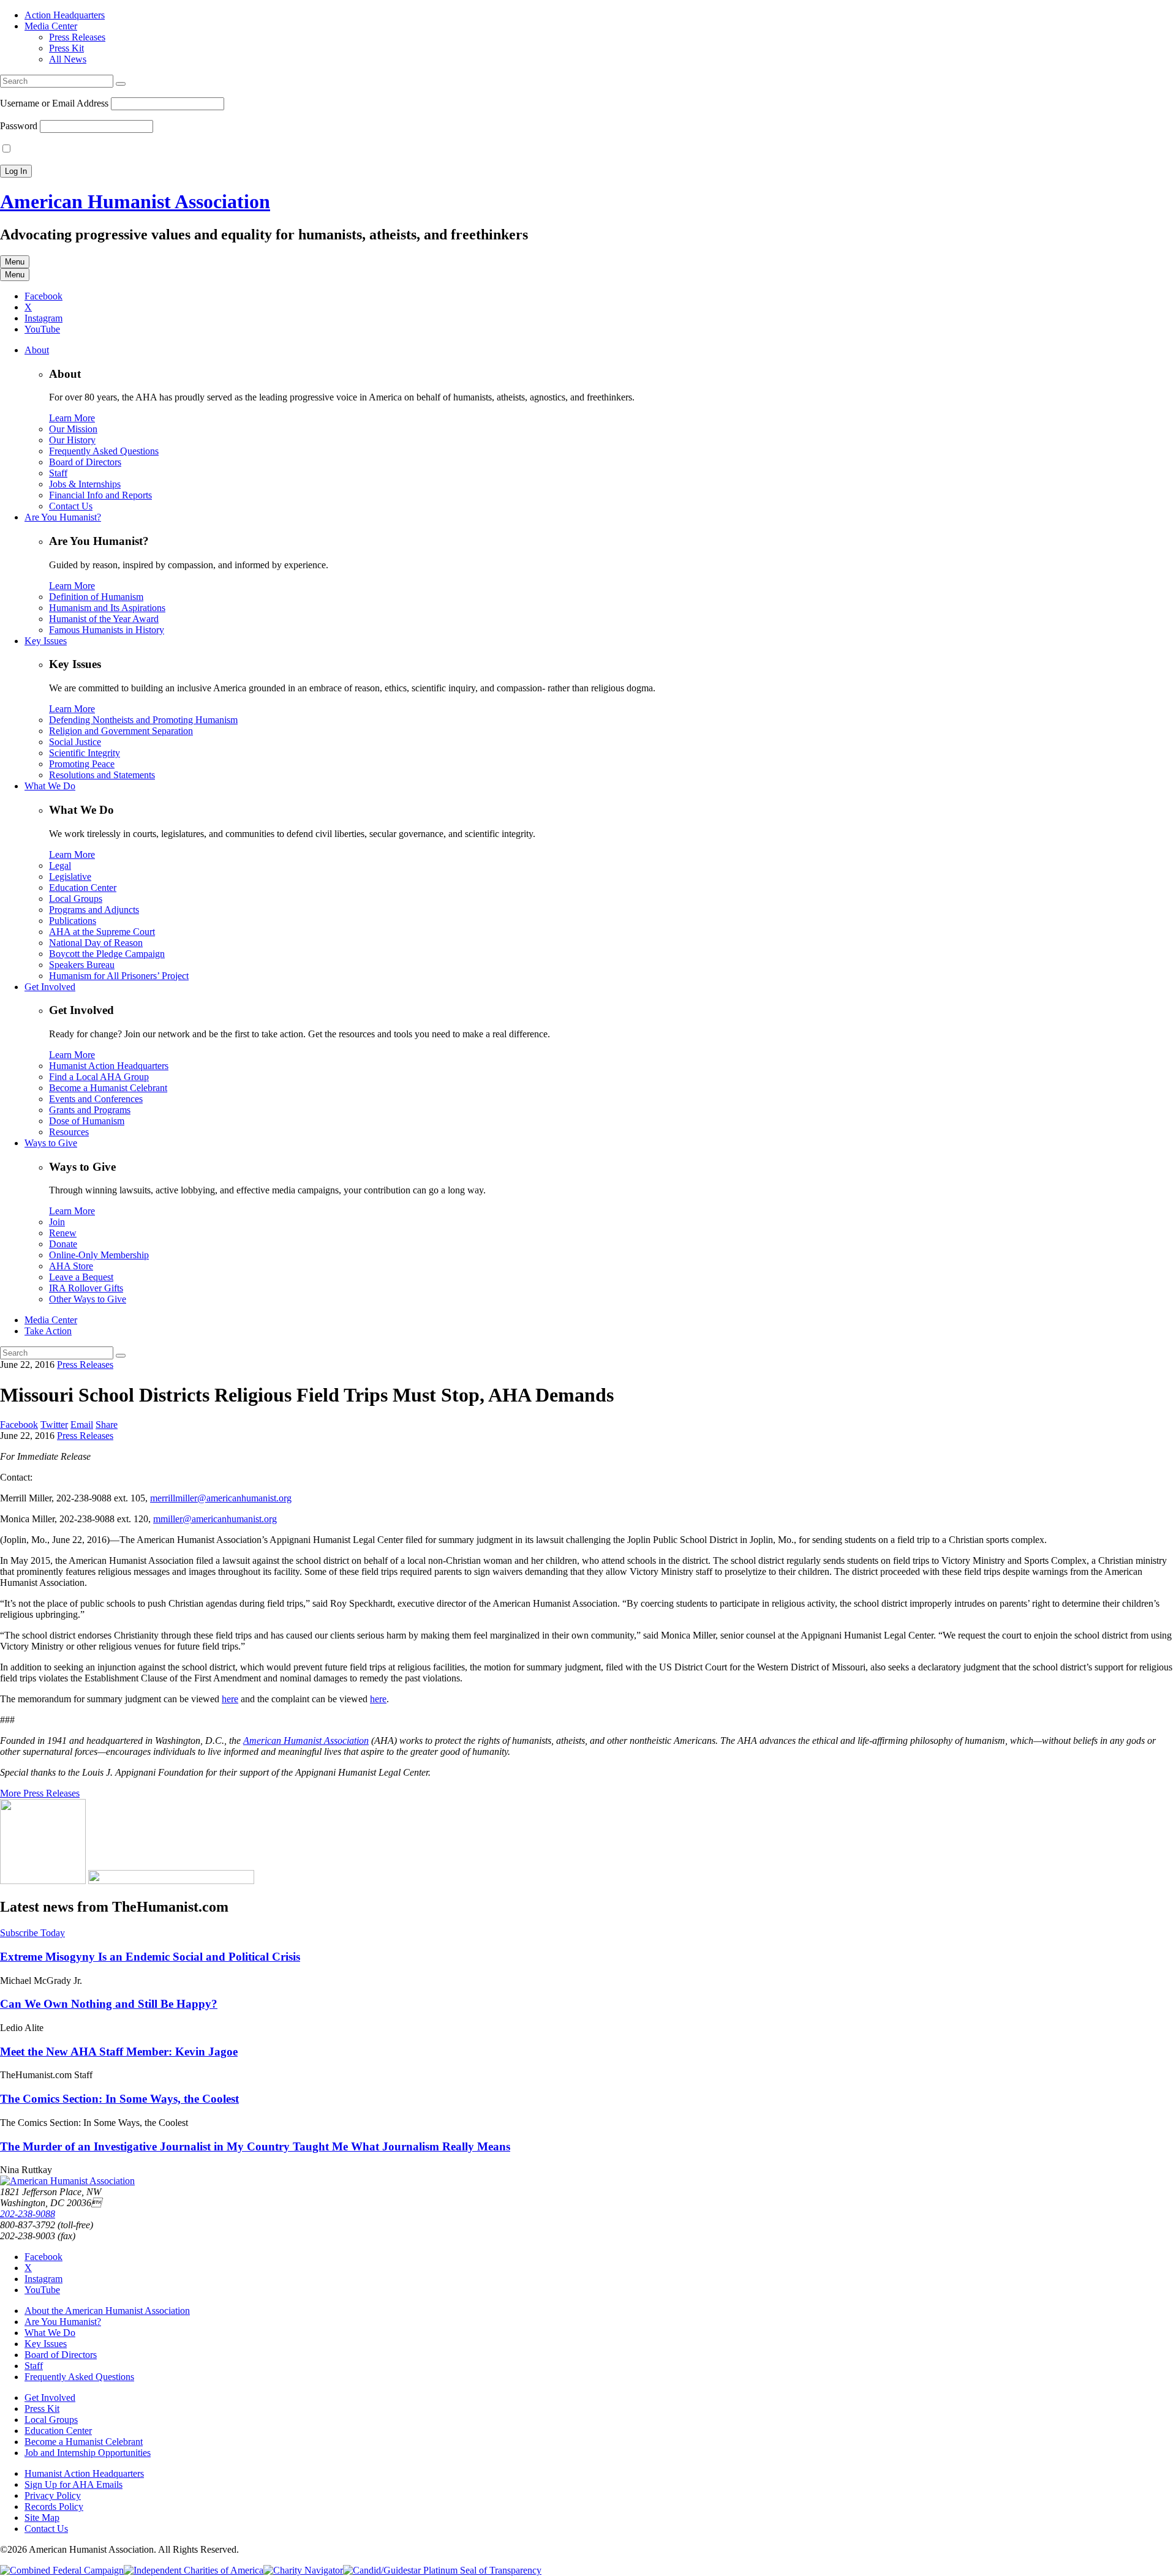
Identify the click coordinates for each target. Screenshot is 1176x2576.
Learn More (72, 418)
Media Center (51, 26)
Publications (73, 921)
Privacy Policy (53, 2495)
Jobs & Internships (85, 484)
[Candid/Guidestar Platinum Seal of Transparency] (442, 2570)
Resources (69, 1132)
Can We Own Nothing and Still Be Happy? (109, 2004)
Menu (15, 262)
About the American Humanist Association (107, 2311)
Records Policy (54, 2507)
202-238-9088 (28, 2214)
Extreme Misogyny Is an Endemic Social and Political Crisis (150, 1957)
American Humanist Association (135, 201)
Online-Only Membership (99, 1255)
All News (68, 59)
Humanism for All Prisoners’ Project (119, 976)
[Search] (121, 84)
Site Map (42, 2518)
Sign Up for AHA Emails (73, 2484)
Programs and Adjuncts (94, 910)
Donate (63, 1244)
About (37, 350)
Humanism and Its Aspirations (107, 608)
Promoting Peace (82, 764)
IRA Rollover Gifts (86, 1288)
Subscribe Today (32, 1933)
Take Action (48, 1331)
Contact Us (71, 506)
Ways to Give (51, 1143)
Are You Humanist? (63, 517)
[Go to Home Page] (67, 2181)
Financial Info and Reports (100, 495)
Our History (72, 440)
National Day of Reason (96, 943)
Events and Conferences (96, 1099)
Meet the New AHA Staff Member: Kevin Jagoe (119, 2052)
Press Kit (66, 48)
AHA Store (71, 1266)
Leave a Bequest (81, 1277)
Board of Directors (85, 462)
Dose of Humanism (87, 1121)
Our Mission (73, 429)
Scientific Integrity (85, 753)
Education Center (83, 888)
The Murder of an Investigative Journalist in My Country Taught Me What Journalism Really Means (255, 2146)
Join (57, 1222)
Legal (60, 866)
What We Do (50, 786)
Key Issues (46, 641)
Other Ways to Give (88, 1299)
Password (19, 126)
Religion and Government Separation (121, 731)
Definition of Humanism (96, 597)
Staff (58, 473)
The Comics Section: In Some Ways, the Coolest (119, 2099)
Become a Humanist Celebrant (108, 1088)
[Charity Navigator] (303, 2570)
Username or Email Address (54, 103)
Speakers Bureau (82, 965)
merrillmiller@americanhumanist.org (221, 1498)
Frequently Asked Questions (104, 451)
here (230, 1699)
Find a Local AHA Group (99, 1077)
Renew (63, 1233)
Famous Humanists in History (107, 630)
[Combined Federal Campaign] (62, 2570)
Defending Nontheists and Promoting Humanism (143, 720)
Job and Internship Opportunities (88, 2453)
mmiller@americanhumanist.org (215, 1519)
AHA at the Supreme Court (102, 932)
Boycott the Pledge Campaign (107, 954)
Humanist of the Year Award (104, 619)
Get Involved (50, 987)
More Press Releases (40, 1793)
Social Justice (75, 742)
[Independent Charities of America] (194, 2570)
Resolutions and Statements (102, 775)
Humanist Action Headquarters (109, 1066)
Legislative (70, 877)
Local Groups (76, 899)
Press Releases (77, 37)
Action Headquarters (65, 15)
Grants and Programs (90, 1110)
